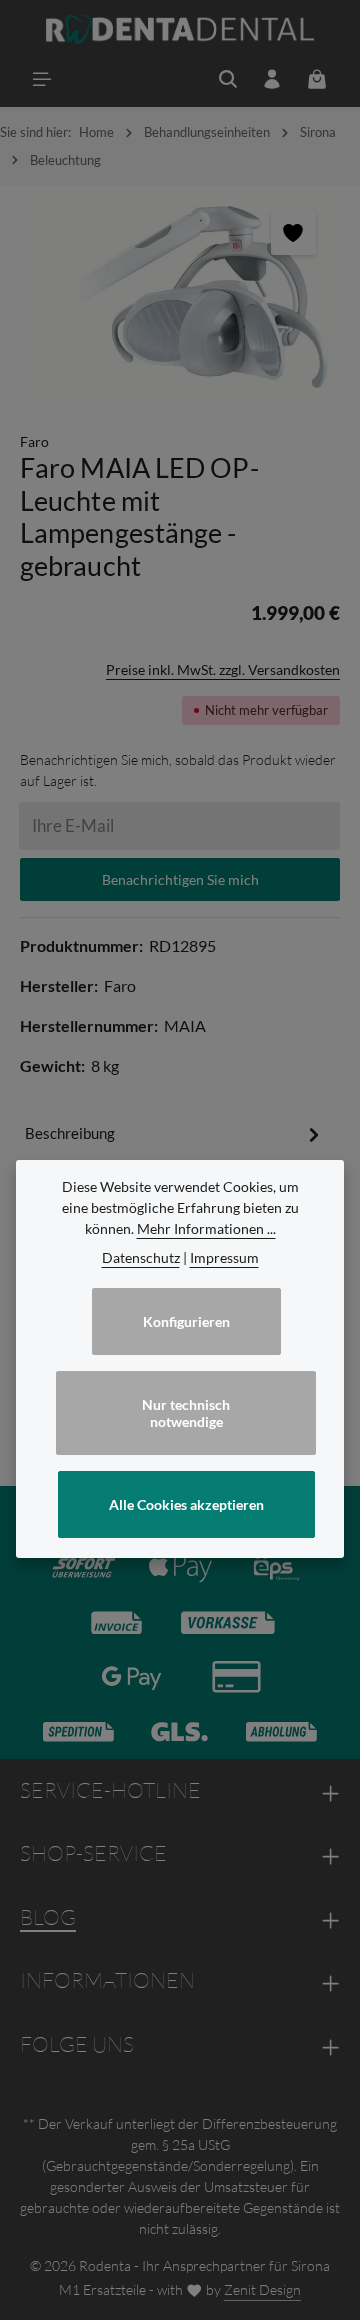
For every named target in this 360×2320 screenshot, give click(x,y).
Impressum (224, 1257)
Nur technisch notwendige (186, 1413)
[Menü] (42, 79)
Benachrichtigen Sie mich (180, 879)
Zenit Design (262, 2289)
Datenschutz (141, 1257)
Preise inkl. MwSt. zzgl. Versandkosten (223, 669)
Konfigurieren (186, 1321)
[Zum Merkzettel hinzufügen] (293, 232)
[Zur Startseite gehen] (180, 30)
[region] (180, 298)
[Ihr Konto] (272, 79)
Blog (48, 1917)
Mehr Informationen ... (206, 1228)
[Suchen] (228, 79)
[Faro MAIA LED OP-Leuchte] (180, 298)
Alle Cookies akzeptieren (186, 1504)
